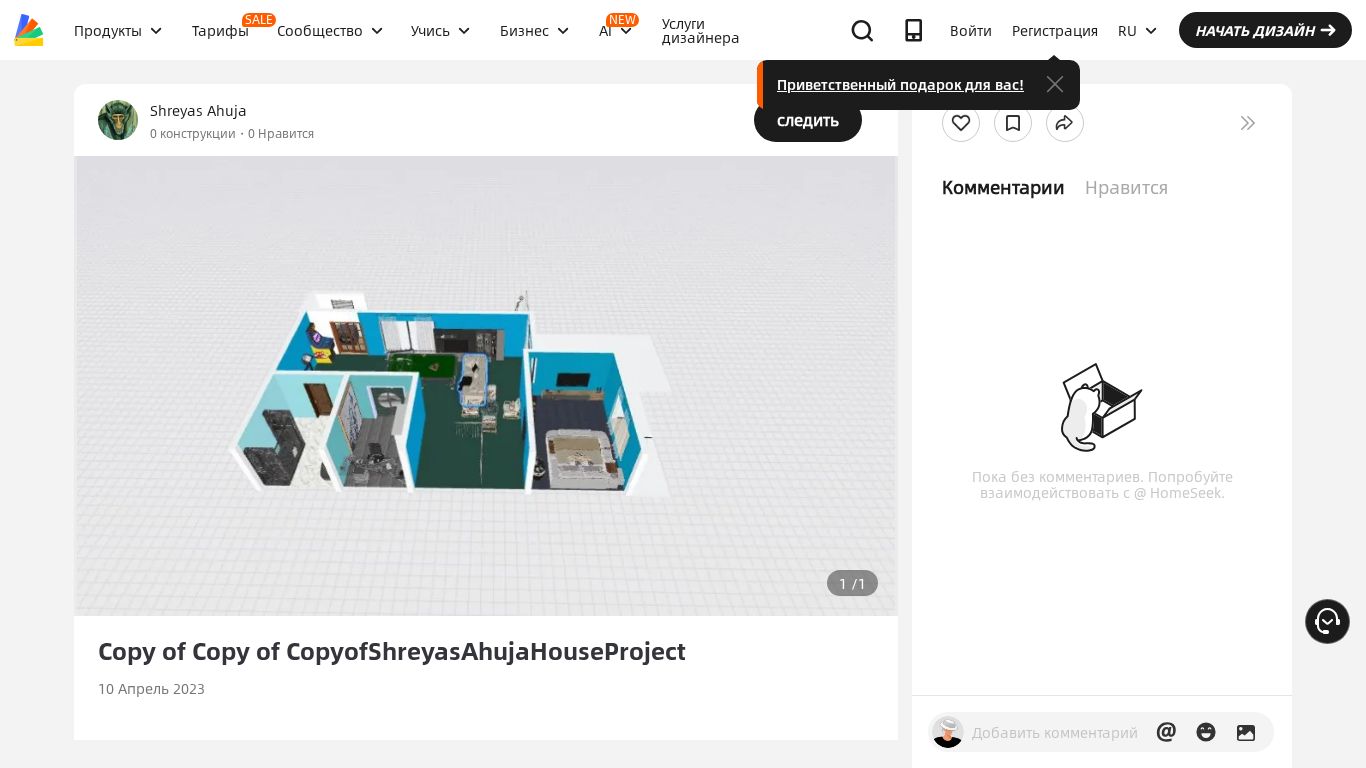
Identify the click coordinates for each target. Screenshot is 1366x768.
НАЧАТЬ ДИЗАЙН (1254, 30)
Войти (971, 30)
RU (1127, 30)
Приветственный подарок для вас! (900, 84)
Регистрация (1055, 30)
